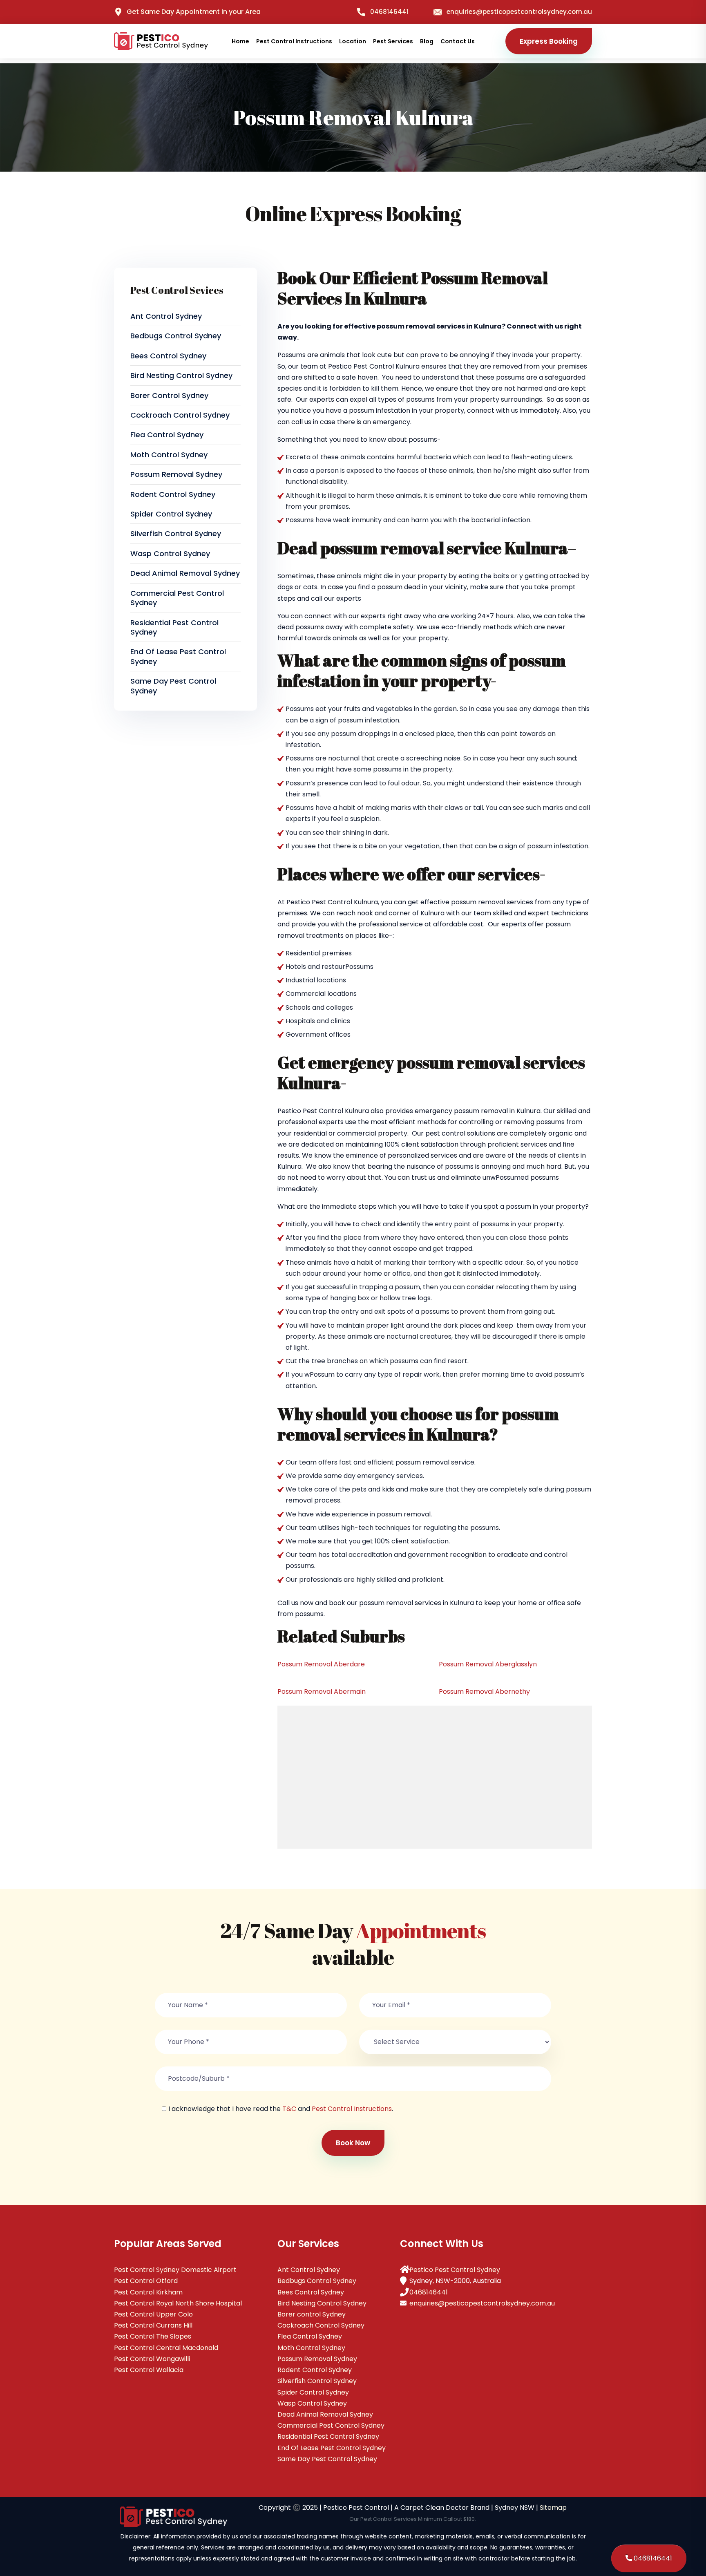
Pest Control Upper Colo (153, 2314)
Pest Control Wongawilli (152, 2359)
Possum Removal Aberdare (321, 1664)
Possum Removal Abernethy (484, 1692)
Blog (427, 41)
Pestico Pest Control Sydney (455, 2270)
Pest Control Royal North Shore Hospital (178, 2303)
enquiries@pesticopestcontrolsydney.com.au (519, 12)
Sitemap (553, 2508)
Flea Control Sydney (167, 435)
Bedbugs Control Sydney (176, 336)
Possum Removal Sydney (176, 474)
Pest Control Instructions (294, 41)
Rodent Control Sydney (173, 494)
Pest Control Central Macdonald (166, 2348)
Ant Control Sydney (166, 316)
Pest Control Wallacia (149, 2370)
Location (353, 41)
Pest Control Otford (146, 2281)
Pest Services (393, 41)
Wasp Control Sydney (170, 553)
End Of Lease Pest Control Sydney (178, 656)
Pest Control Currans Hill (153, 2325)
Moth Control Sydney (169, 455)
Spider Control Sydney (171, 514)
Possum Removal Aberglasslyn (488, 1664)
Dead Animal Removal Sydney (185, 573)
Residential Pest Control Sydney (174, 627)
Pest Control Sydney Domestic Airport (175, 2270)
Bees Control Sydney (168, 356)
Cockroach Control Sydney (180, 415)
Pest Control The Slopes (153, 2336)
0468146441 (389, 12)
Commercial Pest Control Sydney (177, 598)
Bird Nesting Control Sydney (181, 375)
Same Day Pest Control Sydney (173, 686)
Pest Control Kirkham (148, 2292)
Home (240, 41)
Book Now (353, 2143)
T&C (289, 2109)
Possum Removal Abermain (322, 1692)
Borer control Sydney (169, 395)
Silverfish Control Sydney (176, 533)
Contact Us (458, 41)
